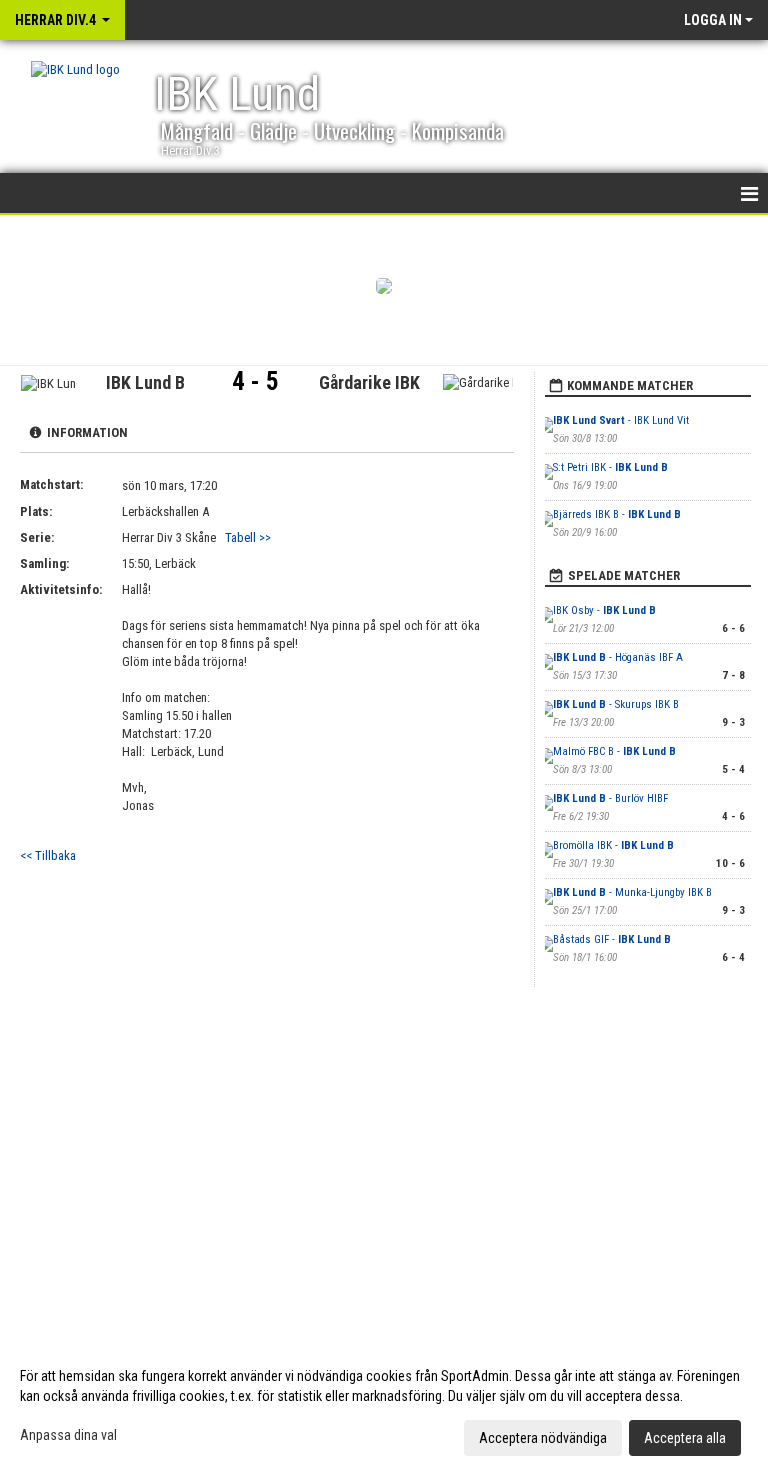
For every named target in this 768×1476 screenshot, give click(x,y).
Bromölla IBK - (613, 845)
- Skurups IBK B (616, 704)
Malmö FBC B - (614, 751)
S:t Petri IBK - (610, 467)
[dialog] (384, 1406)
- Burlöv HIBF (610, 798)
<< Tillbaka (48, 855)
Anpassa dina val (68, 1435)
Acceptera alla (685, 1438)
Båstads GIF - (612, 939)
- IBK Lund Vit (621, 420)
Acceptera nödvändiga (543, 1438)
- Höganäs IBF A (618, 657)
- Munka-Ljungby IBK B (632, 892)
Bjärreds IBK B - (617, 514)
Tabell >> (248, 537)
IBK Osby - (604, 610)
